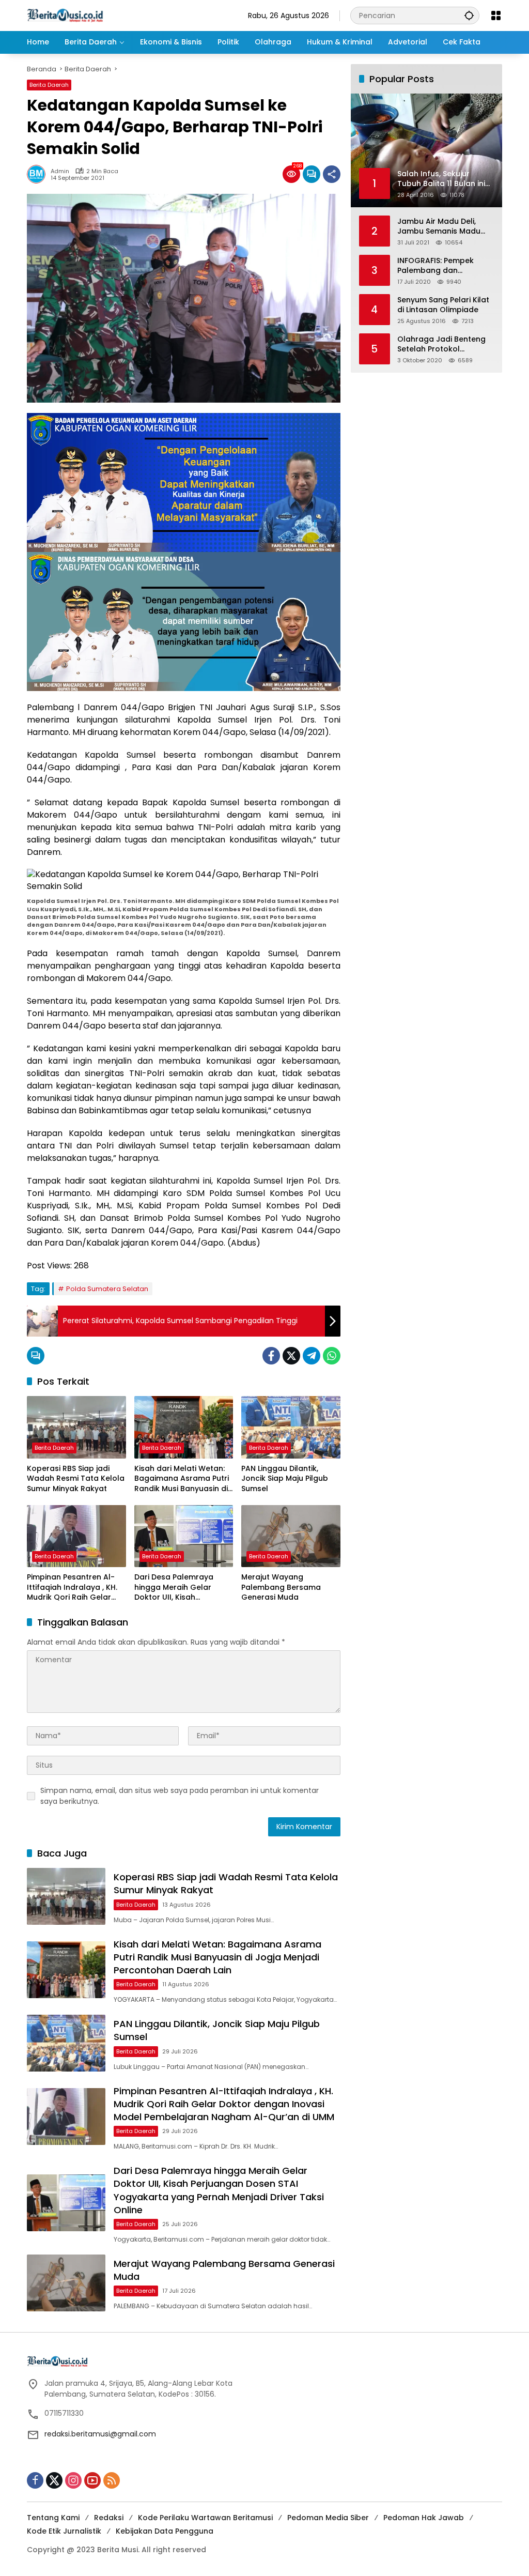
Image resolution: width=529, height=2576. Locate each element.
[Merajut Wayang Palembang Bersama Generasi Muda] (291, 1536)
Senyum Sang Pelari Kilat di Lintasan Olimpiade (443, 305)
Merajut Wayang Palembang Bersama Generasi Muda (281, 1587)
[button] (469, 15)
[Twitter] (291, 1356)
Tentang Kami (53, 2518)
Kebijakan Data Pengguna (165, 2531)
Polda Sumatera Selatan (107, 1289)
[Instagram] (73, 2480)
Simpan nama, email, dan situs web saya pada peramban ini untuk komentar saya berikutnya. (180, 1796)
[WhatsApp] (332, 1356)
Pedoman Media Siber (328, 2518)
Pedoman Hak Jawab (424, 2518)
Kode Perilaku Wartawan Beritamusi (205, 2518)
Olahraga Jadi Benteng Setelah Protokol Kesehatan (441, 344)
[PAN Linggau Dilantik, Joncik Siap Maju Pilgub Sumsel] (291, 1427)
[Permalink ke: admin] (39, 174)
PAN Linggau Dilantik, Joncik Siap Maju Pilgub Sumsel (285, 1479)
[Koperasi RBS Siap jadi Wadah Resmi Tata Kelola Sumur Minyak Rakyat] (76, 1427)
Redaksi (109, 2518)
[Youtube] (92, 2480)
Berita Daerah (49, 85)
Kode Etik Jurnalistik (64, 2531)
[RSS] (112, 2480)
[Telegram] (312, 1356)
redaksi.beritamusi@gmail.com (100, 2434)
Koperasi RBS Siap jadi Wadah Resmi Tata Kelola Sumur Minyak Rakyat (76, 1479)
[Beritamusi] (65, 15)
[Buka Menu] (496, 16)
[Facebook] (271, 1356)
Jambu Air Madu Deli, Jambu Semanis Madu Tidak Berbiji (439, 227)
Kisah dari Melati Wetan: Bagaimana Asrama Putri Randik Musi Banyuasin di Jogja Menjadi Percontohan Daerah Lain (182, 1479)
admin (60, 171)
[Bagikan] (332, 174)
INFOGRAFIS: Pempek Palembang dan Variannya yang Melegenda (435, 266)
